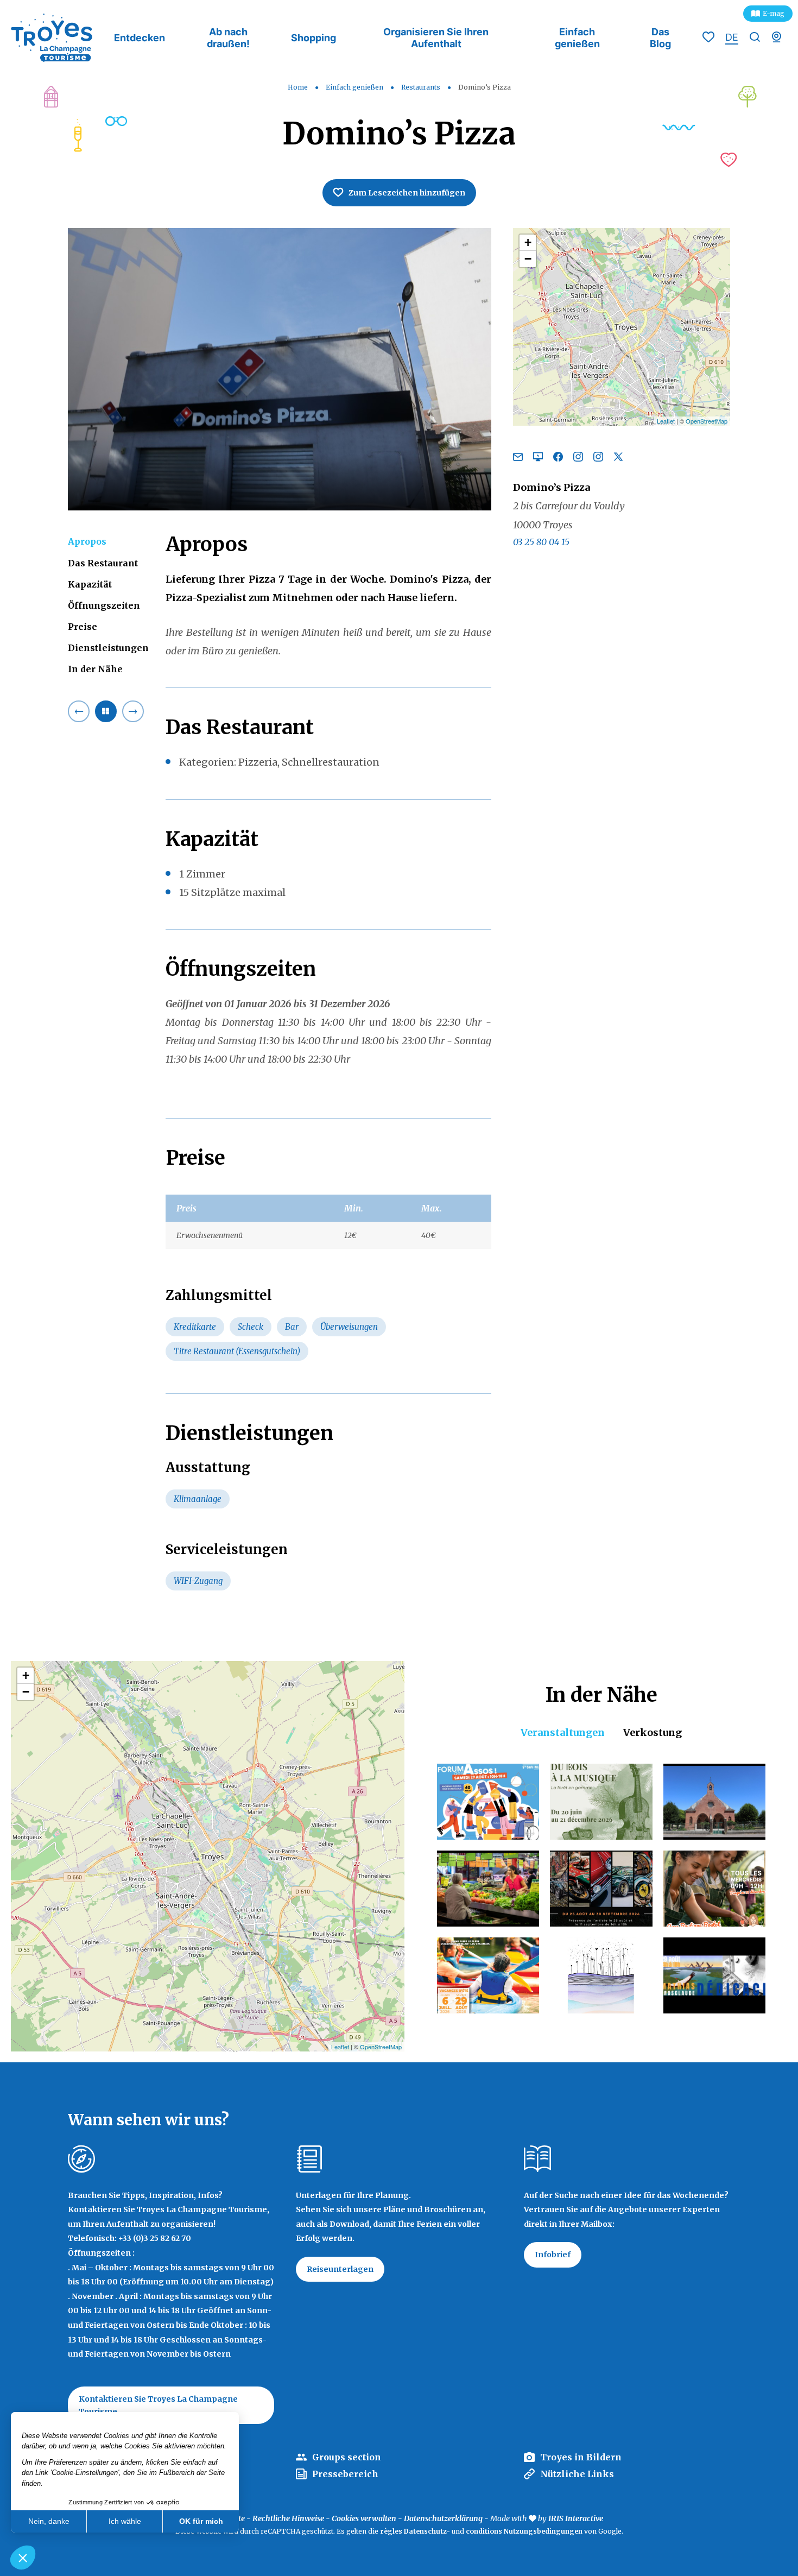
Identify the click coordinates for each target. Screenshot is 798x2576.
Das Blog (660, 38)
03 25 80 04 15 (541, 541)
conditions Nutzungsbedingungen (524, 2531)
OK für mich (201, 2521)
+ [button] (528, 242)
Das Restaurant (103, 563)
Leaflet (666, 421)
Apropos (87, 541)
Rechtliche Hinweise (288, 2518)
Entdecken (140, 38)
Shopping (313, 38)
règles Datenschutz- (416, 2531)
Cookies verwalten (364, 2518)
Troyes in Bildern (581, 2457)
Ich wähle (125, 2521)
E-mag (774, 13)
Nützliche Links (577, 2474)
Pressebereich (345, 2474)
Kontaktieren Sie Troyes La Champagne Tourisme (158, 2405)
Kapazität (90, 584)
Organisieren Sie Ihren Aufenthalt (436, 38)
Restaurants (422, 87)
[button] (23, 2558)
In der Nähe (95, 669)
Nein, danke (49, 2521)
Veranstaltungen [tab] (563, 1732)
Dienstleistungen (108, 648)
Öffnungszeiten (104, 605)
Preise (83, 626)
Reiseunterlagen (340, 2269)
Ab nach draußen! (228, 38)
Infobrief (553, 2255)
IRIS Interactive (576, 2518)
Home (298, 87)
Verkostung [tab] (653, 1732)
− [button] (528, 259)
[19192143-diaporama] (280, 369)
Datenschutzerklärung (443, 2518)
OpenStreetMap (707, 421)
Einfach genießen (577, 38)
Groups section (347, 2457)
